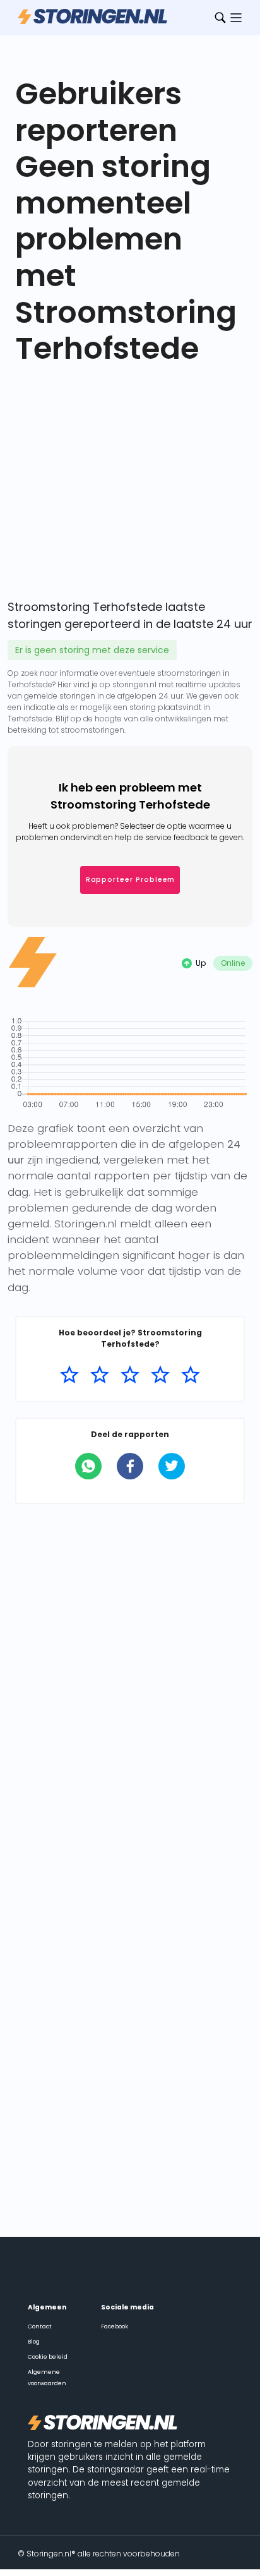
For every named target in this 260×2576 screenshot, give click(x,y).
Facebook (115, 2326)
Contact (40, 2326)
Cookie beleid (48, 2357)
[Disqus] (130, 1681)
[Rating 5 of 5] (191, 1375)
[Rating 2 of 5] (100, 1375)
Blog (34, 2342)
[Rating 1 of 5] (69, 1375)
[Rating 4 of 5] (160, 1375)
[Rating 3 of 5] (130, 1375)
